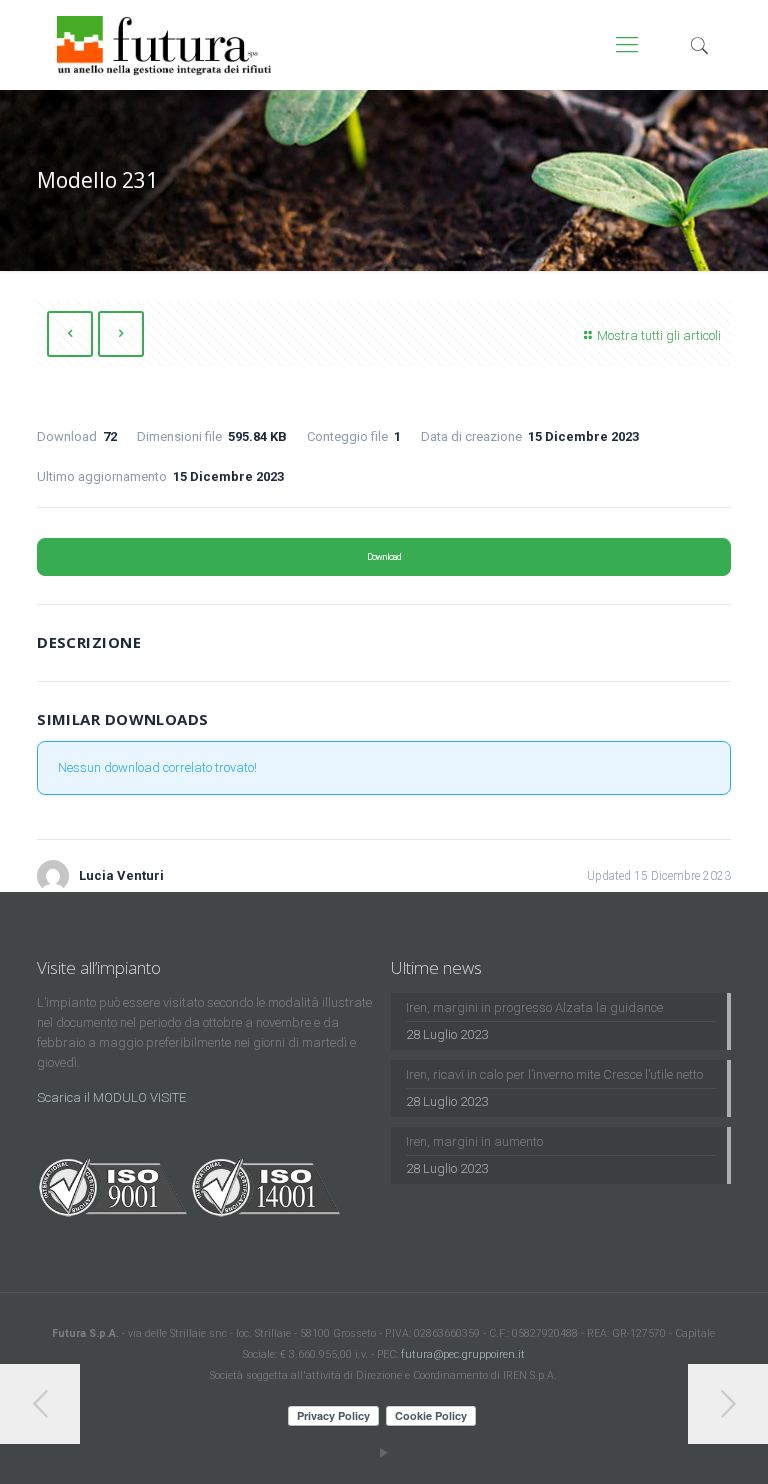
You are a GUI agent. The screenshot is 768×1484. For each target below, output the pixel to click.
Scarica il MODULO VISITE (111, 1097)
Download (384, 557)
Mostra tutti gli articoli (659, 335)
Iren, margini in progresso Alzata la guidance (534, 1007)
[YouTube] (383, 1453)
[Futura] (164, 45)
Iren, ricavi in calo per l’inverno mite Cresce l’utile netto (554, 1074)
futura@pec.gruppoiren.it (463, 1354)
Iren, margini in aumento (474, 1141)
